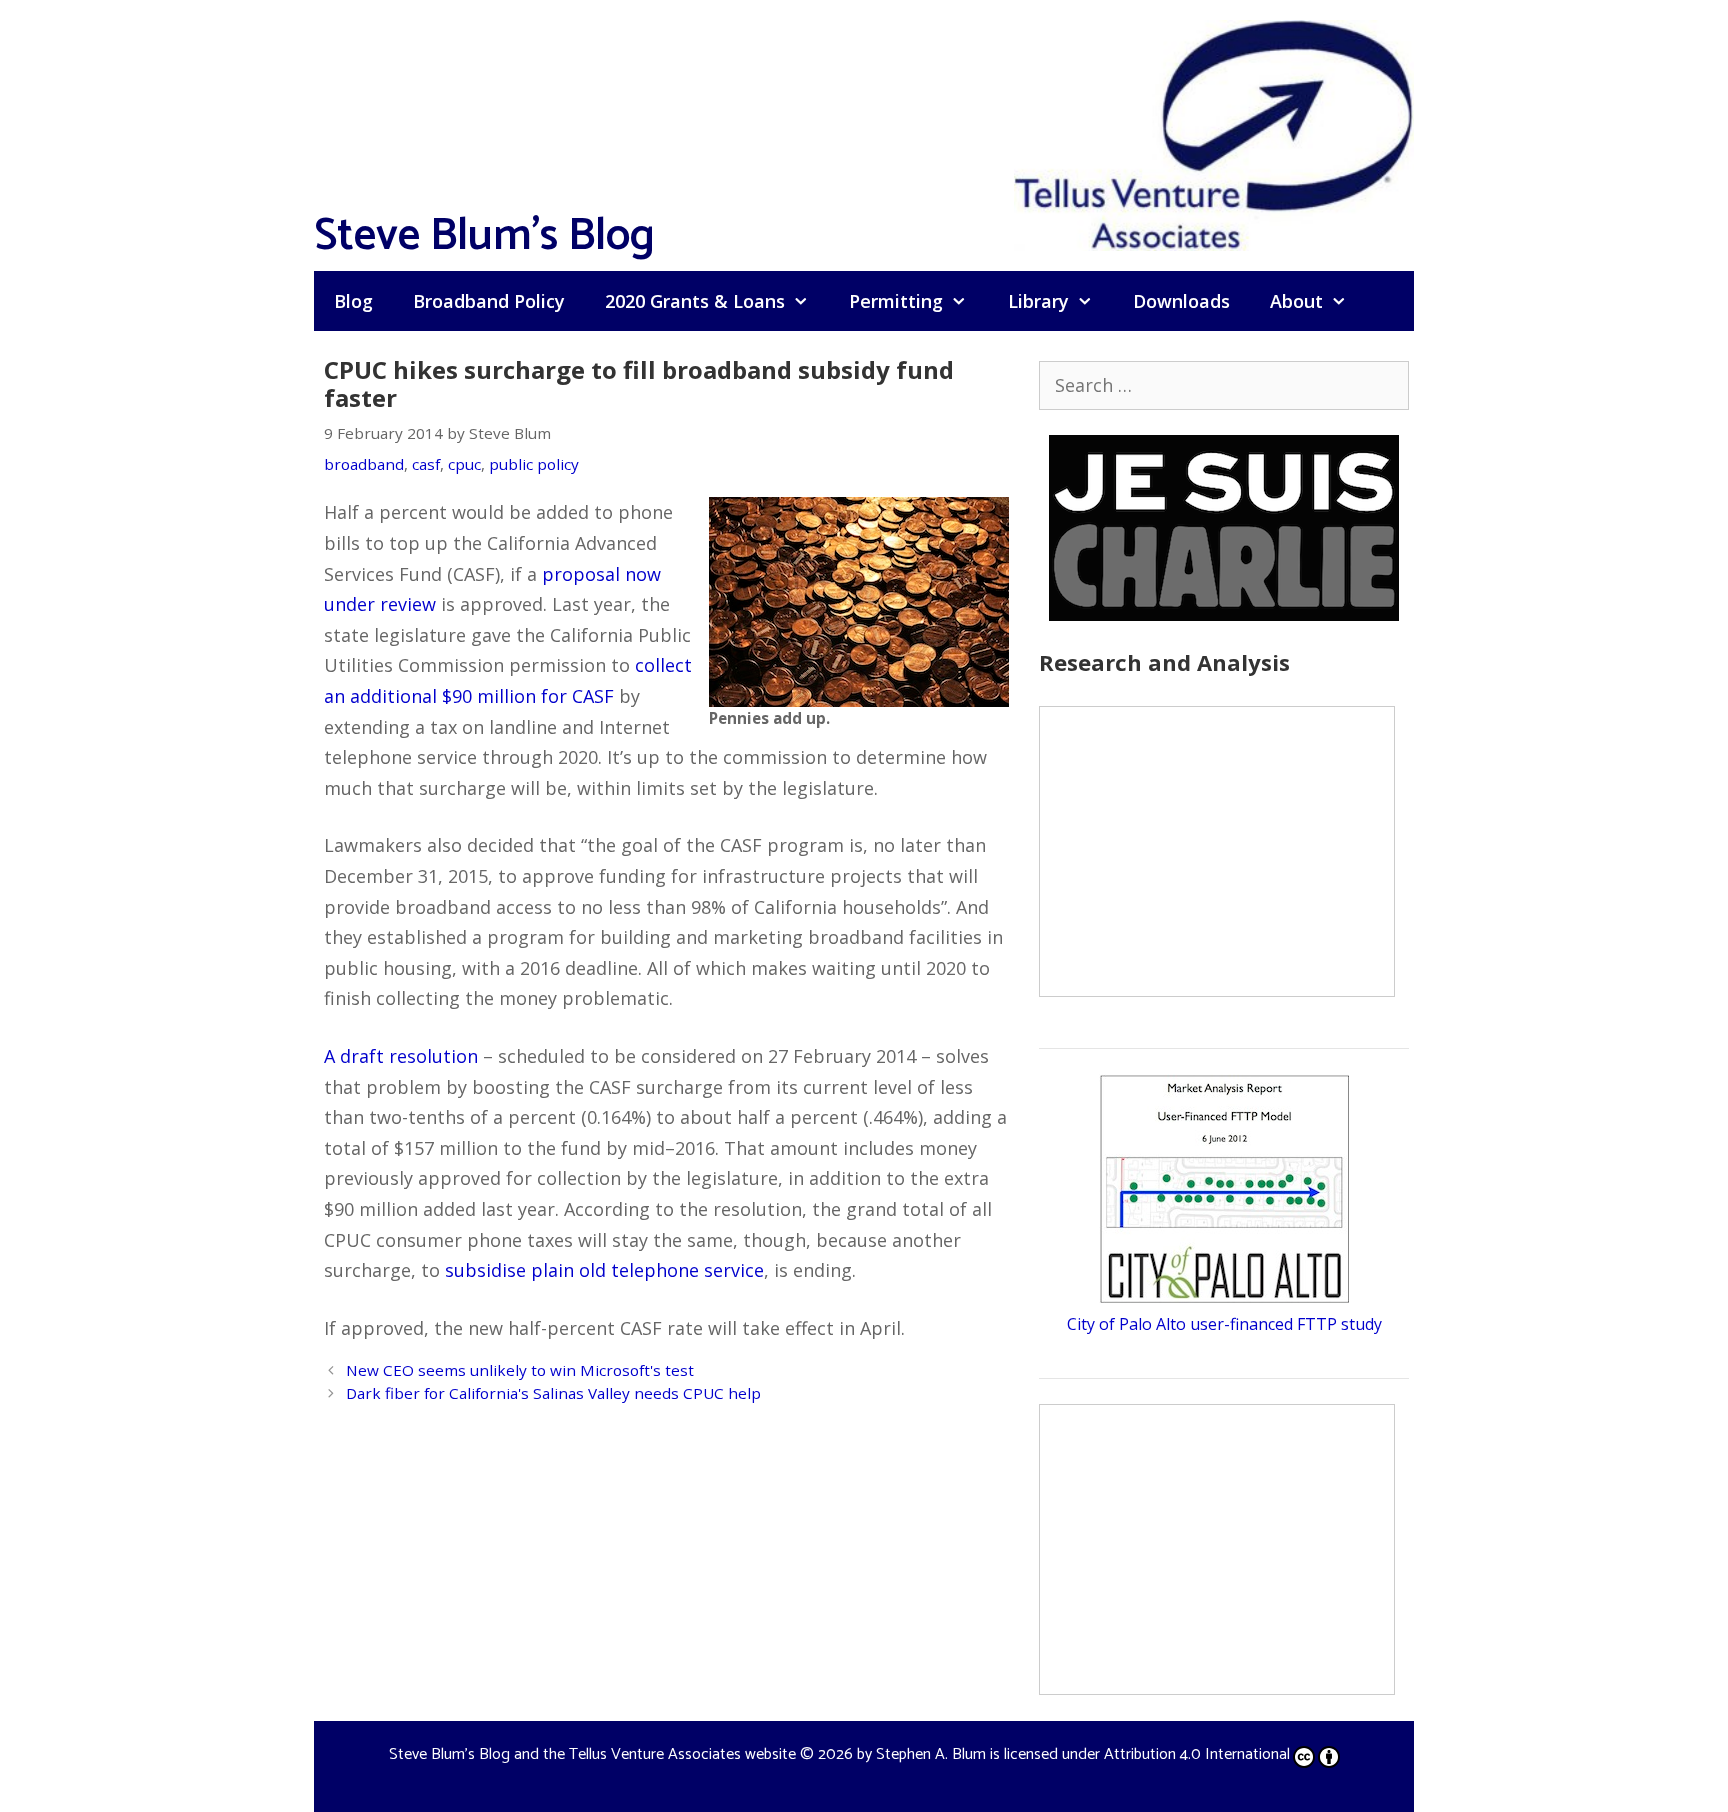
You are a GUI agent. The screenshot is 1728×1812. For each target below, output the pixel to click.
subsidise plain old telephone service (604, 1270)
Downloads (1181, 301)
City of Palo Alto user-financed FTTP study (1224, 1324)
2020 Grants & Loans (695, 301)
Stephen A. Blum (931, 1754)
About (1296, 301)
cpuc (464, 464)
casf (426, 464)
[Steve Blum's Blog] (1214, 133)
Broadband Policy (489, 301)
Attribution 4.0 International (1197, 1754)
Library (1038, 301)
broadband (364, 464)
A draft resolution (401, 1056)
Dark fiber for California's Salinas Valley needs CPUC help (553, 1393)
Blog (353, 301)
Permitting (896, 301)
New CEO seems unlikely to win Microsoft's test (520, 1370)
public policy (534, 464)
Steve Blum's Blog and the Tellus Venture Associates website (592, 1754)
